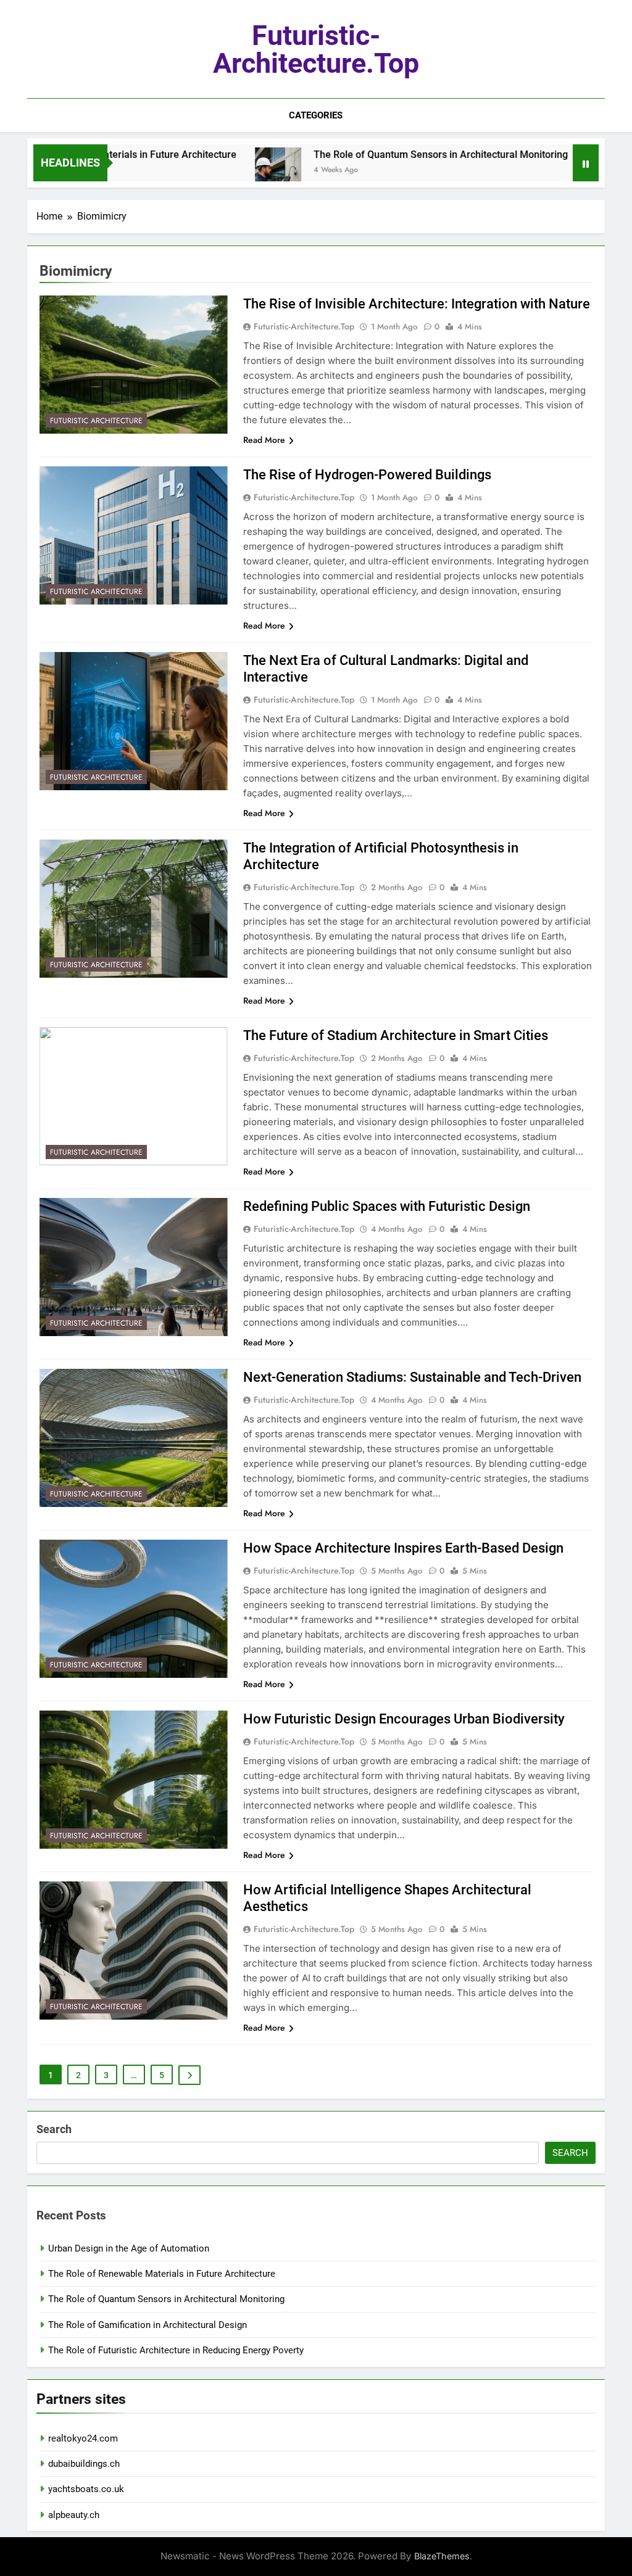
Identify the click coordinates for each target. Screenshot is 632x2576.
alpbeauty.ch (74, 2515)
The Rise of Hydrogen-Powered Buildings (367, 475)
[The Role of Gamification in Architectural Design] (556, 171)
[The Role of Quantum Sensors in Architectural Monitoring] (224, 171)
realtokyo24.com (83, 2438)
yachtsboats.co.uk (86, 2489)
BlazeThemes (442, 2556)
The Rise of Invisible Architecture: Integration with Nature (417, 304)
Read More (264, 440)
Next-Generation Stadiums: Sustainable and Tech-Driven (412, 1377)
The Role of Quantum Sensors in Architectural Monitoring (387, 155)
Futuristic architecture (96, 421)
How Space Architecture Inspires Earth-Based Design (403, 1548)
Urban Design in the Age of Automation (129, 2248)
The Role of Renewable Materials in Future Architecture (162, 2274)
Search (54, 2129)
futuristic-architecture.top (316, 49)
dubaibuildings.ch (84, 2464)
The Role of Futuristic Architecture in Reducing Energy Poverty (176, 2350)
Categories (316, 115)
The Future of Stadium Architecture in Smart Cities (396, 1035)
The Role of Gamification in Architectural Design (148, 2325)
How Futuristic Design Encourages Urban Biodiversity (404, 1719)
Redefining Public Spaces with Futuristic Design (387, 1206)
